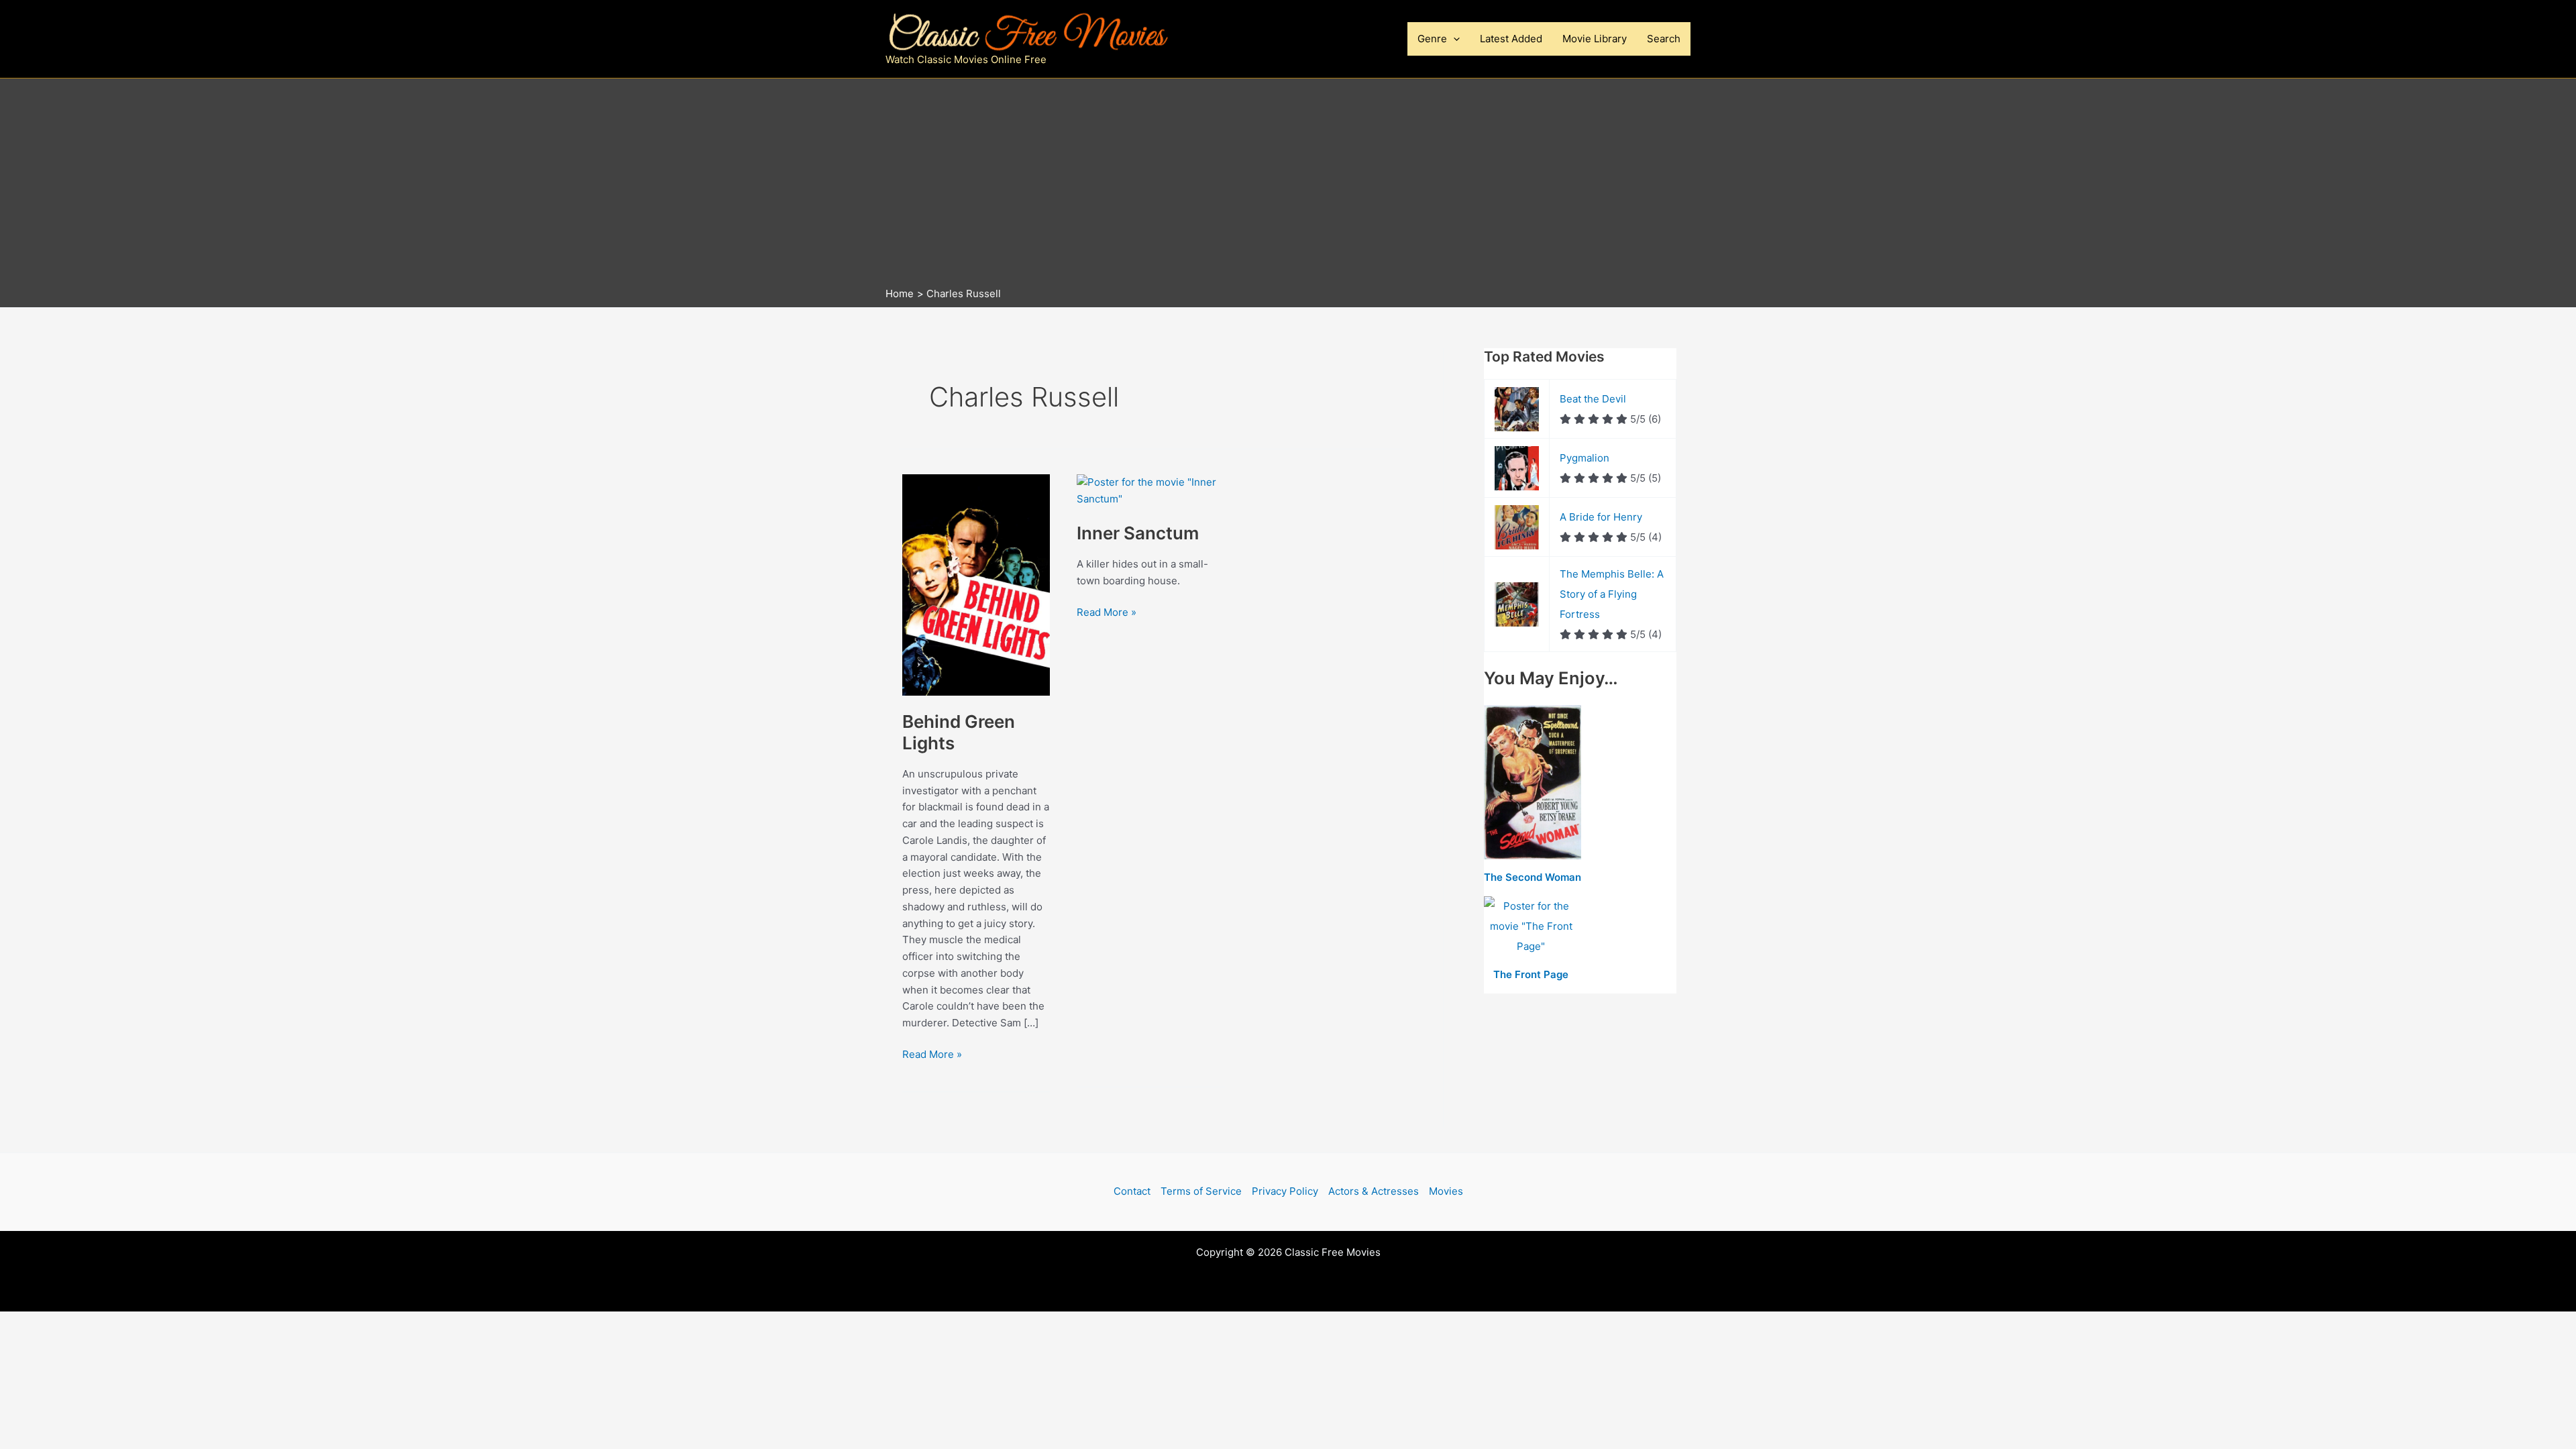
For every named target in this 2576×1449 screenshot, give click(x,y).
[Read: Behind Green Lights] (976, 584)
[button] (1453, 39)
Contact (1132, 1191)
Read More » (932, 1055)
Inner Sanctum (1138, 533)
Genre (1432, 39)
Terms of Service (1201, 1191)
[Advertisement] (1288, 186)
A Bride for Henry (1601, 517)
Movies (1446, 1191)
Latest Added (1511, 39)
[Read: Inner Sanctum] (1150, 490)
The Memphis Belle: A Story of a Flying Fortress (1612, 594)
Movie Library (1595, 39)
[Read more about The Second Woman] (1533, 783)
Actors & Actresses (1374, 1191)
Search (1664, 39)
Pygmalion (1585, 458)
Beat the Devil (1593, 399)
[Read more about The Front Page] (1531, 927)
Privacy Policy (1285, 1191)
